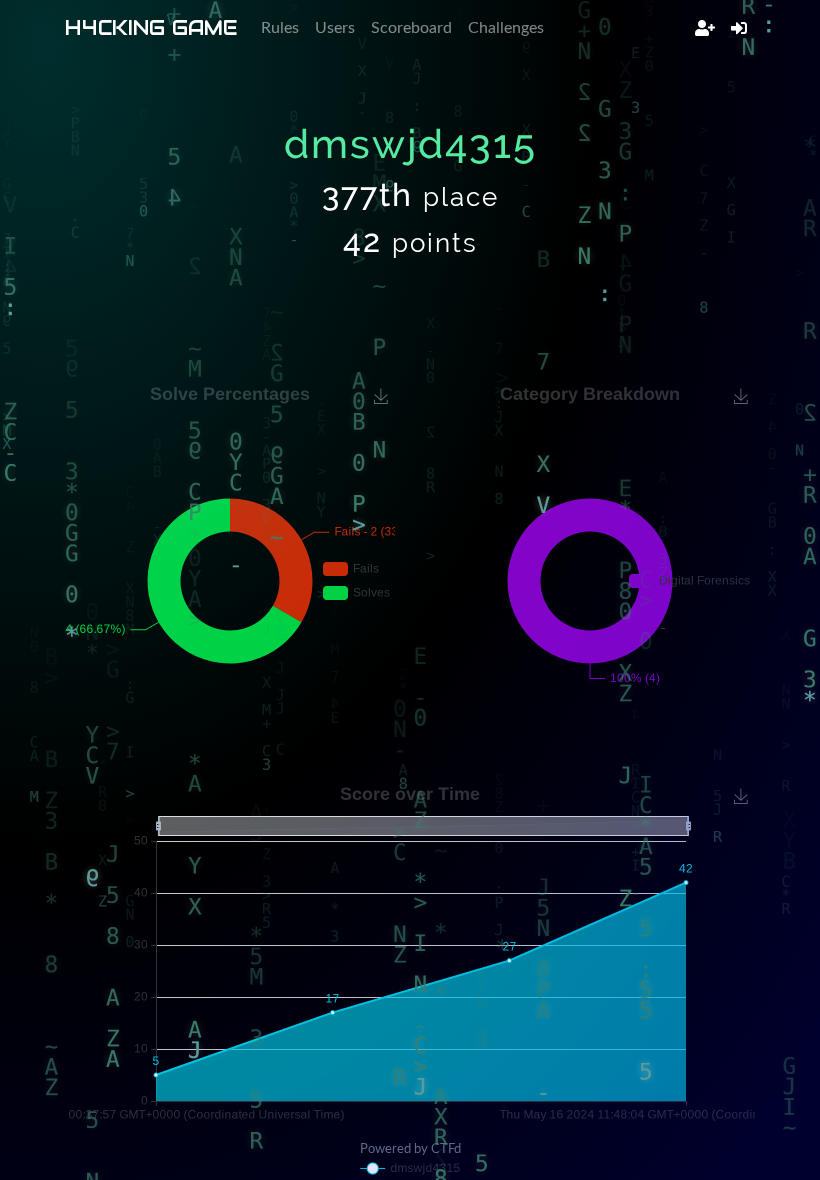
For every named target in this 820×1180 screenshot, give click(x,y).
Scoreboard (411, 28)
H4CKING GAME (151, 28)
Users (335, 28)
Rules (280, 28)
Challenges (506, 28)
